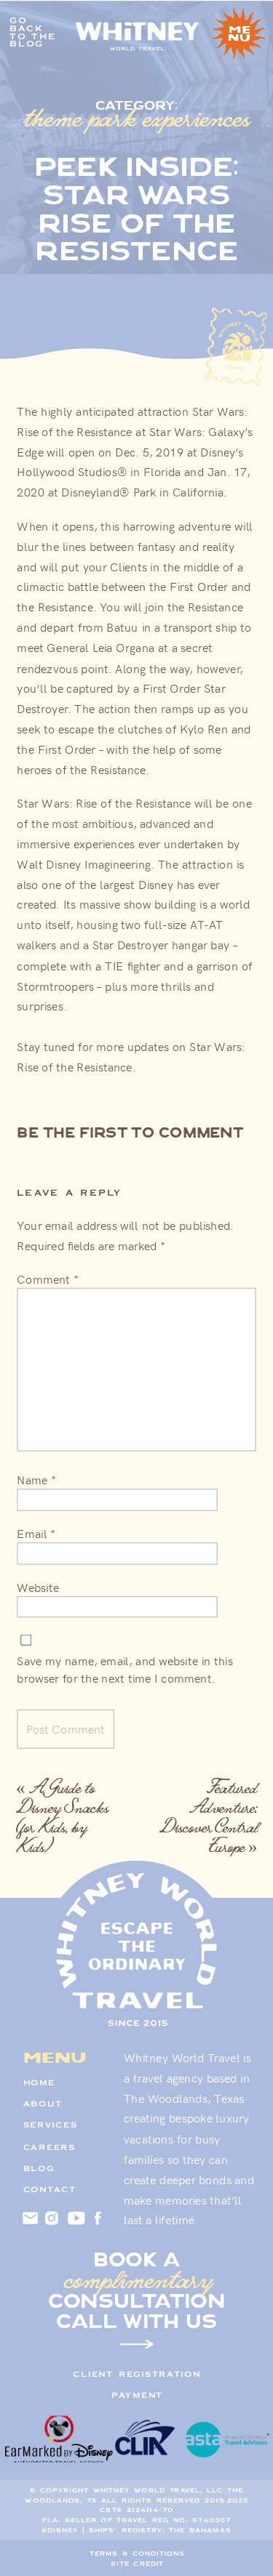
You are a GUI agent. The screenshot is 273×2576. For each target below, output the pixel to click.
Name (36, 1480)
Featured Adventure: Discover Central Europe (209, 1817)
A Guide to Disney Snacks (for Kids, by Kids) (62, 1817)
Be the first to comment (130, 1132)
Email (36, 1534)
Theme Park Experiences (137, 117)
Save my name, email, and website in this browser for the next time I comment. (124, 1670)
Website (37, 1587)
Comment (47, 1279)
